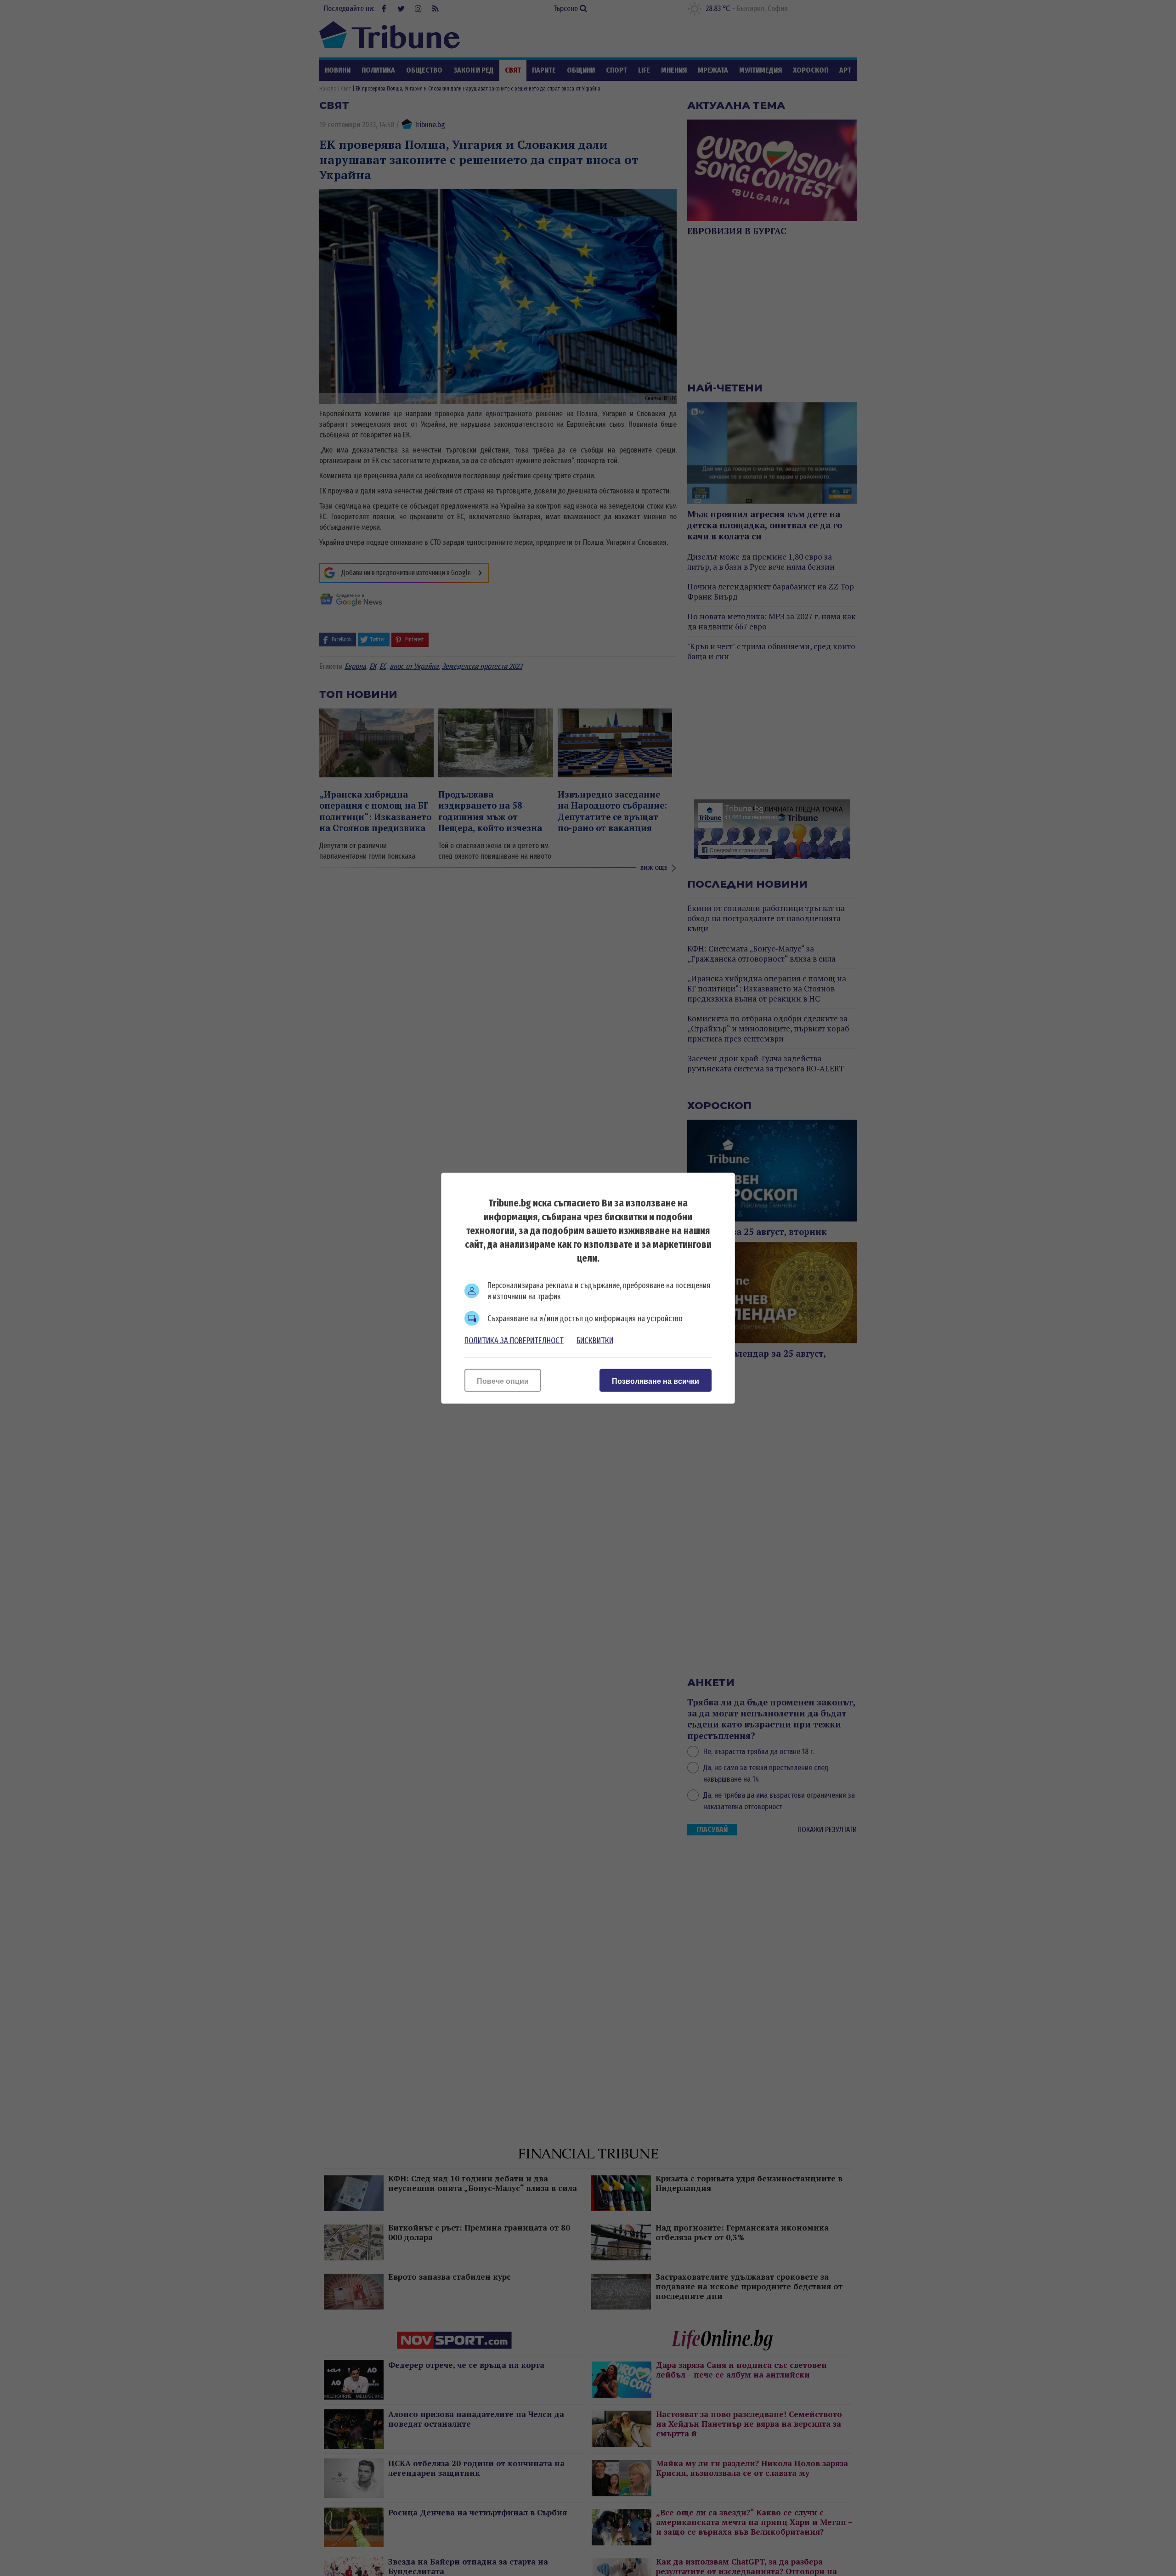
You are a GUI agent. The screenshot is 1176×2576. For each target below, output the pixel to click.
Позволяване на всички (656, 1381)
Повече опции (503, 1381)
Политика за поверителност (514, 1340)
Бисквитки (595, 1340)
